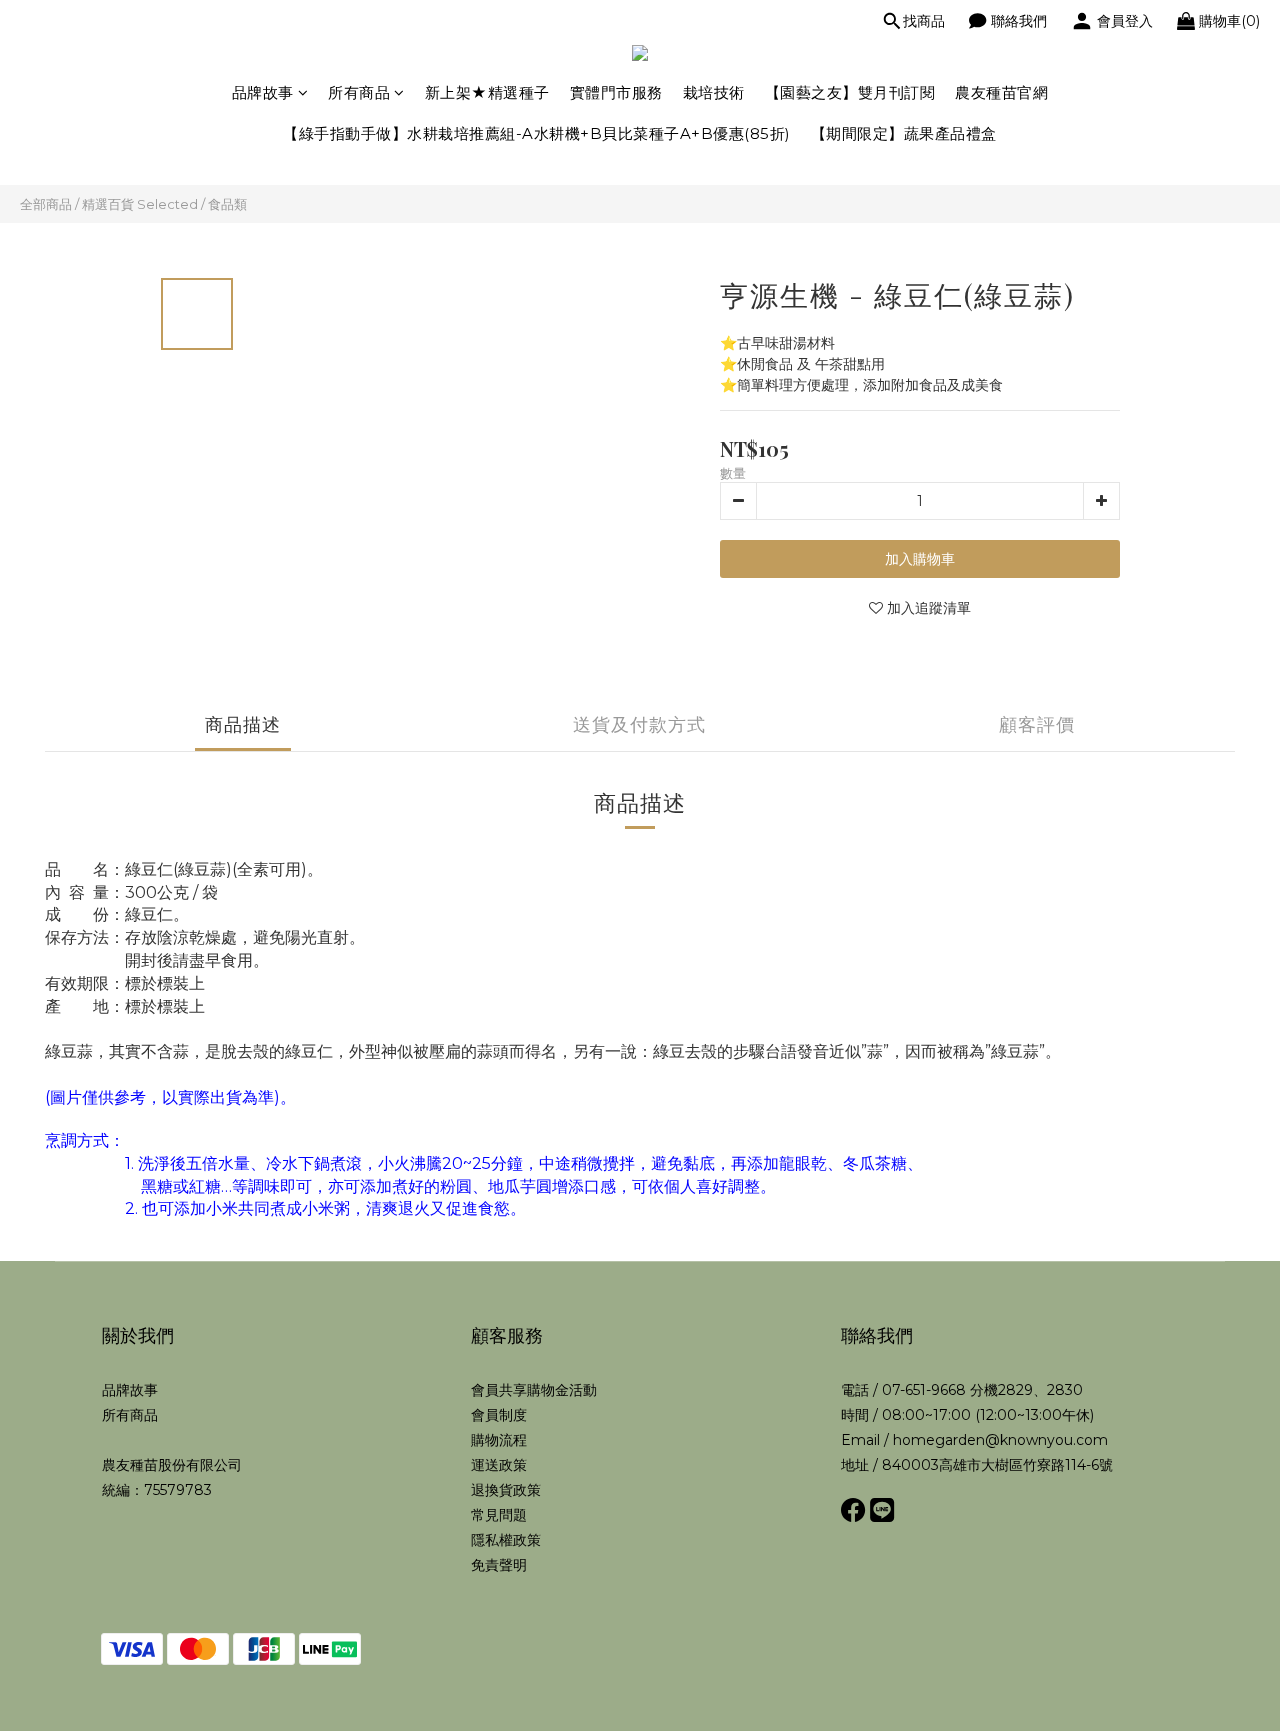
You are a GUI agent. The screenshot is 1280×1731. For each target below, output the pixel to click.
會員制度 (499, 1415)
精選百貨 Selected (140, 204)
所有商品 (359, 92)
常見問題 (499, 1515)
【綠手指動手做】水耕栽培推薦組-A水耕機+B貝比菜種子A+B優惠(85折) (537, 133)
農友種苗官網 (1001, 92)
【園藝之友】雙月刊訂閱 (850, 92)
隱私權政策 (506, 1540)
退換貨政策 (506, 1490)
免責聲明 (499, 1565)
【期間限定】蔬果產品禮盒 (904, 133)
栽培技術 (714, 92)
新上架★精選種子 (487, 92)
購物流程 (499, 1440)
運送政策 (499, 1465)
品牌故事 (263, 92)
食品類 (227, 204)
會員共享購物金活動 (534, 1390)
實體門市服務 (616, 92)
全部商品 (46, 204)
